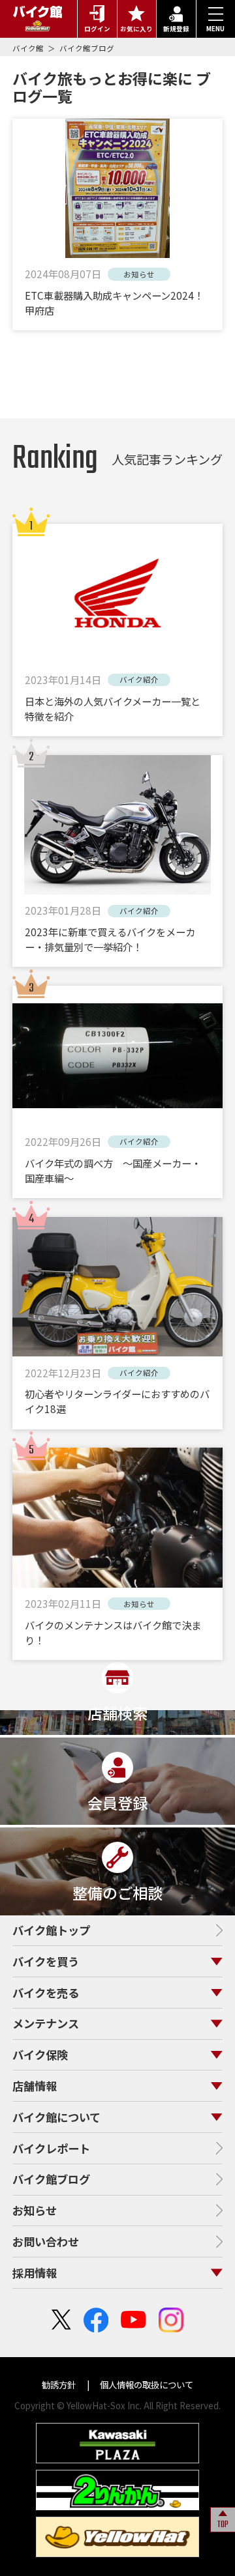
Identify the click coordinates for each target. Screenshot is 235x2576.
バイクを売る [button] (46, 1993)
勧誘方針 (60, 2384)
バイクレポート (51, 2148)
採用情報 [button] (35, 2273)
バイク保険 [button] (40, 2054)
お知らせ (35, 2210)
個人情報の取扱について (146, 2384)
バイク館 (29, 48)
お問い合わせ (46, 2241)
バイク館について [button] (56, 2117)
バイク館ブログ (87, 48)
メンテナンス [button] (46, 2023)
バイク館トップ (51, 1930)
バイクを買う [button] (46, 1961)
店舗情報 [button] (35, 2086)
